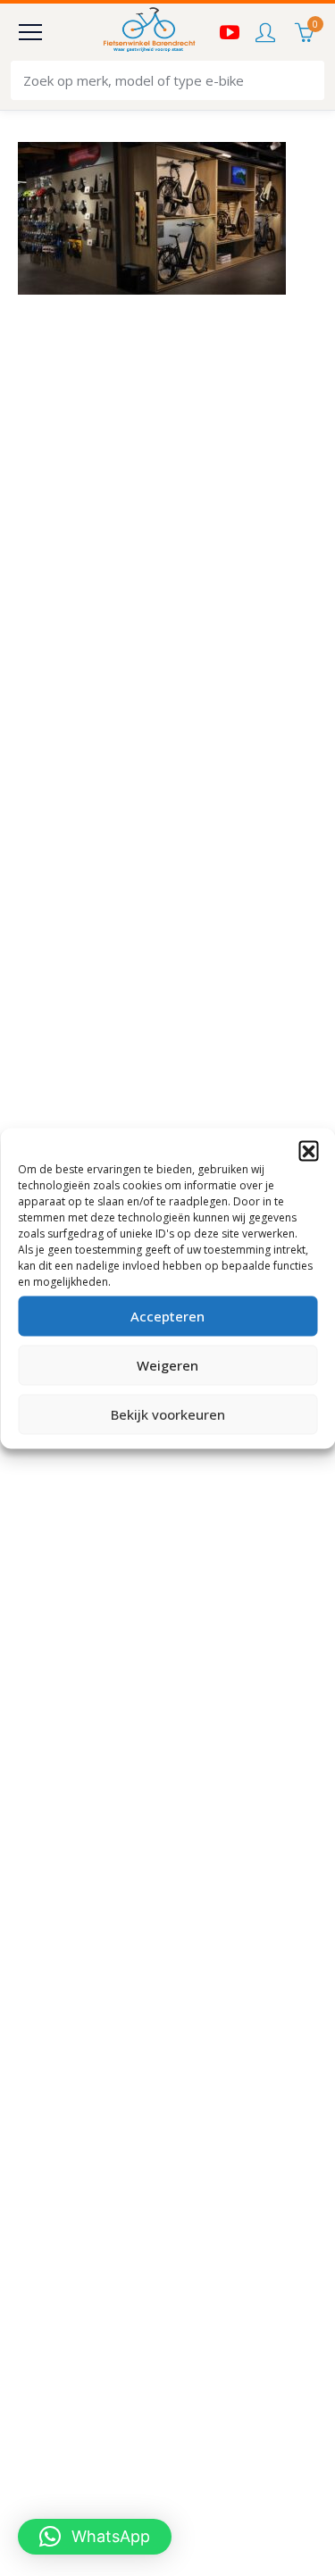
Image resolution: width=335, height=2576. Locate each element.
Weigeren (167, 1365)
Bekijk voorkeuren (168, 1414)
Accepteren (167, 1316)
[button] (308, 1150)
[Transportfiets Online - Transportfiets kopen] (148, 32)
